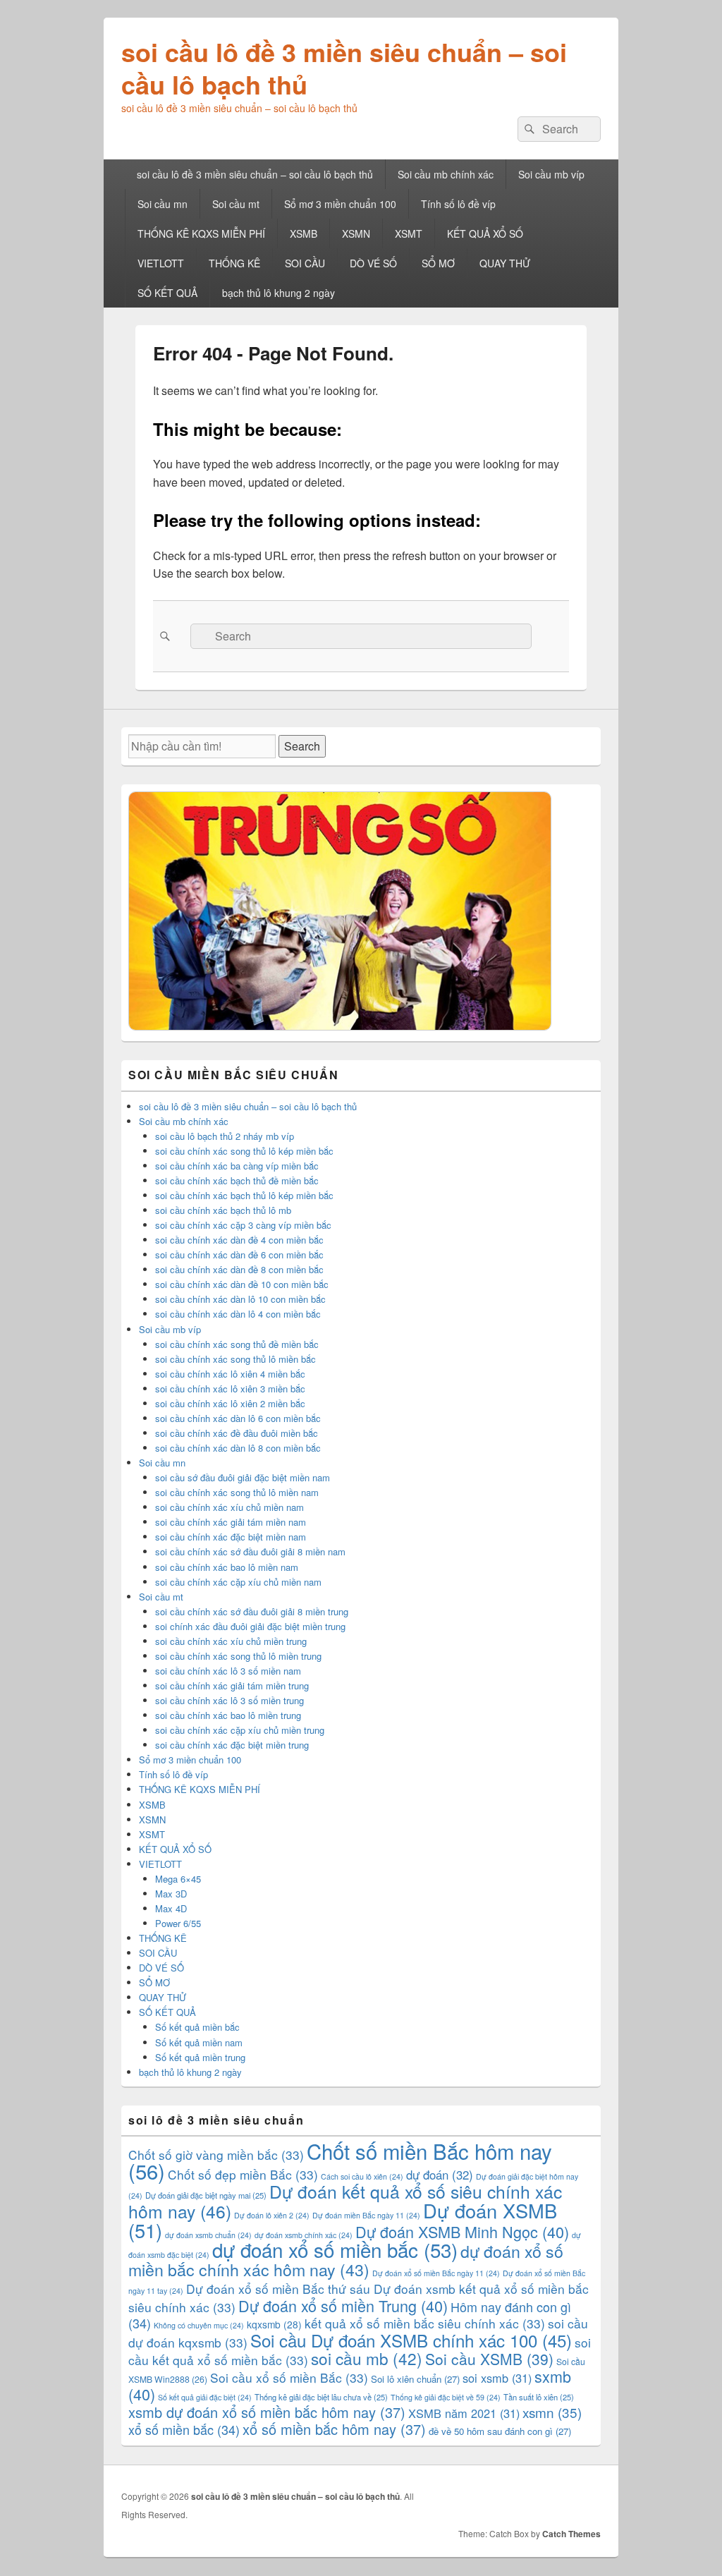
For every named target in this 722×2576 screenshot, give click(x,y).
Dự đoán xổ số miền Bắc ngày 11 (436, 2273)
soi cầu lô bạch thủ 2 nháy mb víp (225, 1136)
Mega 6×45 (178, 1879)
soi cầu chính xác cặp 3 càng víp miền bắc (243, 1225)
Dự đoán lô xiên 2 (272, 2215)
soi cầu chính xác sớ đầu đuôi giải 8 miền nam (250, 1551)
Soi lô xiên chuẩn (415, 2379)
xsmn (552, 2412)
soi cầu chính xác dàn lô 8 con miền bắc (238, 1448)
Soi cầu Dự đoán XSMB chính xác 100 (411, 2340)
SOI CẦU (305, 263)
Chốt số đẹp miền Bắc (243, 2174)
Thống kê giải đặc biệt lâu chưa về (321, 2397)
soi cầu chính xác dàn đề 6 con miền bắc (239, 1254)
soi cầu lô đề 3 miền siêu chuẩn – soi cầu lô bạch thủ (344, 68)
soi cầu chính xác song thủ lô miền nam (237, 1492)
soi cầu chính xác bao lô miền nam (227, 1567)
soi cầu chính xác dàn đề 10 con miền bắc (242, 1284)
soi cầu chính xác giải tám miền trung (232, 1685)
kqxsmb (274, 2324)
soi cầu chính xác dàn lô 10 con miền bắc (240, 1299)
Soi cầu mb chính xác (446, 174)
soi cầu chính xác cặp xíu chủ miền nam (238, 1582)
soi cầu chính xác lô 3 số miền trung (230, 1700)
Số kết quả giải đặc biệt (205, 2397)
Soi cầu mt (236, 204)
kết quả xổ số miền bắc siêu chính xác (425, 2323)
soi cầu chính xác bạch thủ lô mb (223, 1210)
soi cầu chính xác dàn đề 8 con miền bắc (239, 1269)
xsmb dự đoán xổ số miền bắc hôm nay (267, 2412)
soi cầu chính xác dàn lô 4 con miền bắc (238, 1314)
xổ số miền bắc (184, 2429)
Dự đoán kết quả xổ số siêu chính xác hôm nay (345, 2201)
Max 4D (171, 1908)
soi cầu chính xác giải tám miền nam (231, 1522)
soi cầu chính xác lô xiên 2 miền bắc (230, 1403)
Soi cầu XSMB (489, 2359)
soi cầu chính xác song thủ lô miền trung (238, 1656)
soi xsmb (497, 2378)
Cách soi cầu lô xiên (362, 2176)
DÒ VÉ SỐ (373, 263)
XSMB (304, 233)
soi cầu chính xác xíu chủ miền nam (230, 1507)
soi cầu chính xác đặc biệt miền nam (231, 1537)
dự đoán (440, 2175)
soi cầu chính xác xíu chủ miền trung (231, 1641)
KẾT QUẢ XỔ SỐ (485, 233)
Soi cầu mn (163, 204)
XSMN (356, 233)
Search (302, 746)
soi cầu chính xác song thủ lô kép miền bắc (244, 1151)
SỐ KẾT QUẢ (167, 293)
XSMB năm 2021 (464, 2413)
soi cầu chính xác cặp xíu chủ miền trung (240, 1730)
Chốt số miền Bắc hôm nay (340, 2161)
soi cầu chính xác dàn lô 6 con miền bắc (238, 1418)
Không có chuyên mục (199, 2325)
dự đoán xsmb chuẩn (208, 2235)
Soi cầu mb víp (551, 174)
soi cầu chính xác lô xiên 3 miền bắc (230, 1389)
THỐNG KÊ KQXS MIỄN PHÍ (201, 233)
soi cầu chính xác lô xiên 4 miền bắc (230, 1374)
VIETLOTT (161, 263)
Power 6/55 (178, 1923)
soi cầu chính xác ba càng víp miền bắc (237, 1166)
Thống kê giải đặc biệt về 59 (446, 2397)
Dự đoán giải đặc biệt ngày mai (206, 2195)
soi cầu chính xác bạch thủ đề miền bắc (237, 1180)
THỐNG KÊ (234, 263)
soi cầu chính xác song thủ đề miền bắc (237, 1344)
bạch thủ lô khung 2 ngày (279, 293)
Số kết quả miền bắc (197, 2027)
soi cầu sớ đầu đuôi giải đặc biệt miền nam (243, 1477)
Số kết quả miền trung (200, 2057)
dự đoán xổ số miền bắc (335, 2249)
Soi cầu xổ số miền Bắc (289, 2377)
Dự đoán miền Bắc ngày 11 (366, 2215)
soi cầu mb (367, 2358)
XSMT (409, 233)
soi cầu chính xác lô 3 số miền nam (228, 1671)
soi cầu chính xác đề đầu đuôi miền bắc (237, 1433)
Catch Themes (571, 2534)
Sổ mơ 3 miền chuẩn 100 (340, 204)
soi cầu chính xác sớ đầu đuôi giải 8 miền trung (252, 1611)
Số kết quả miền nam (199, 2042)
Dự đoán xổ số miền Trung (343, 2305)
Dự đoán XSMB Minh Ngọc (462, 2231)
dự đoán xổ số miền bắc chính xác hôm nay (346, 2260)
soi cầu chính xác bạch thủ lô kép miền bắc (244, 1195)
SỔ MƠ (438, 263)
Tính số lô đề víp (458, 204)
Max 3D (171, 1894)
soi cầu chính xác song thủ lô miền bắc (235, 1359)
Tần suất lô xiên (539, 2397)
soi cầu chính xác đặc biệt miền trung (232, 1745)
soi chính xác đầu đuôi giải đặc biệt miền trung (250, 1626)
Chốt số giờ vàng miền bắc (216, 2155)
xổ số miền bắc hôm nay (334, 2429)
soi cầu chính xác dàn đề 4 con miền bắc (239, 1240)
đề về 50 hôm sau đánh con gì (500, 2431)
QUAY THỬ (505, 263)
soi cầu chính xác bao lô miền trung (228, 1715)
